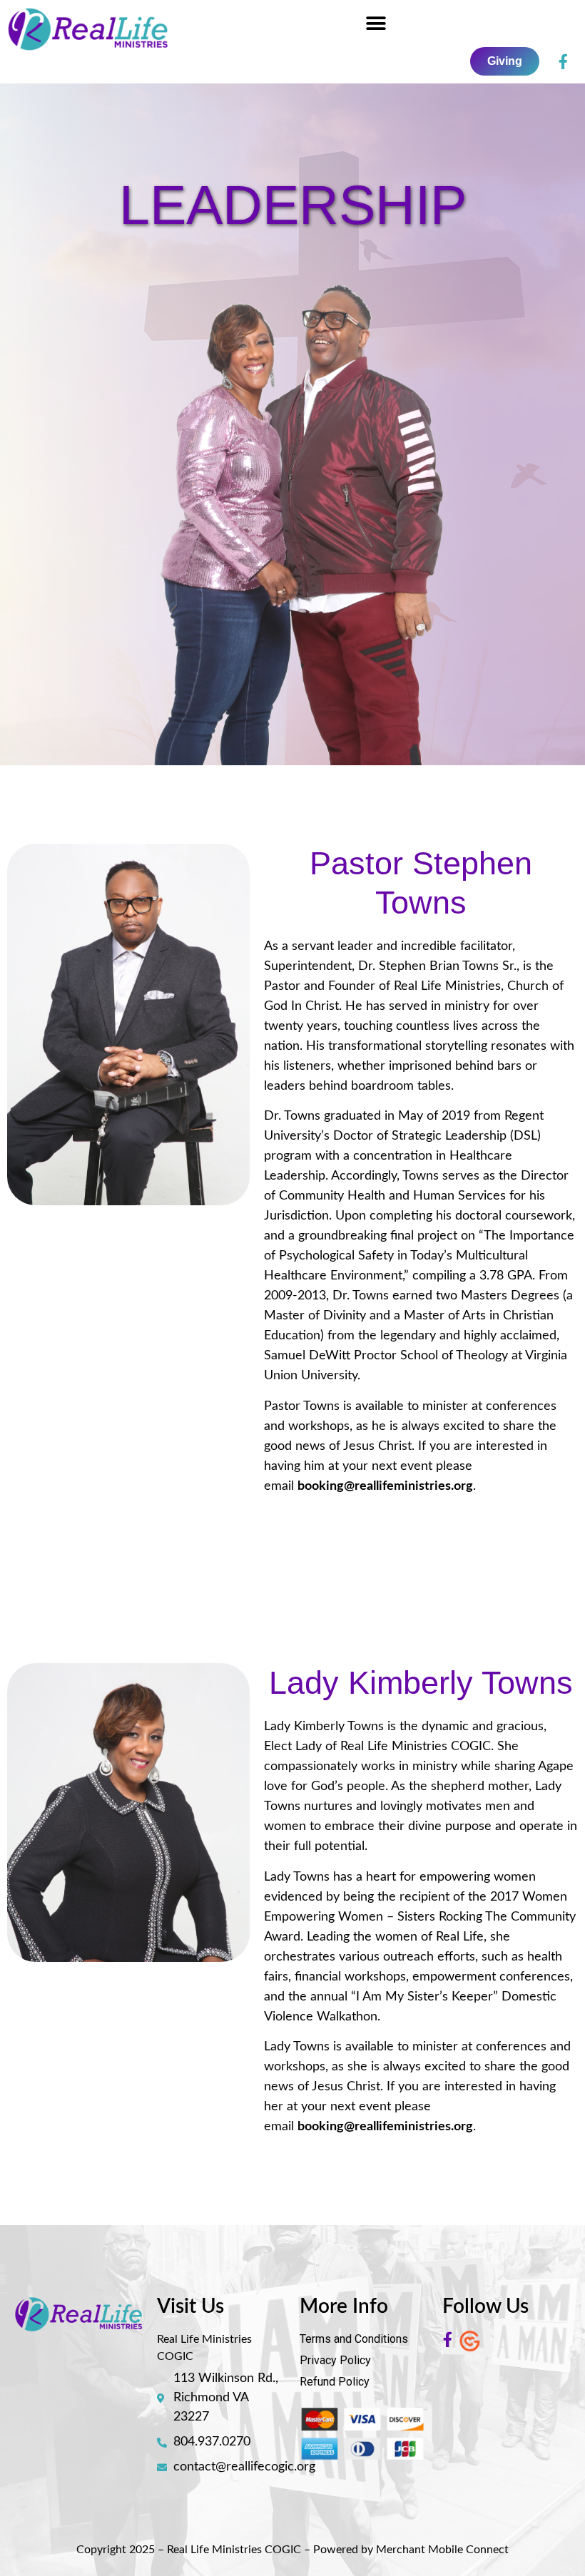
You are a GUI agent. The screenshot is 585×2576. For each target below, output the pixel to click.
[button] (376, 23)
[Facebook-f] (563, 61)
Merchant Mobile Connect (442, 2550)
